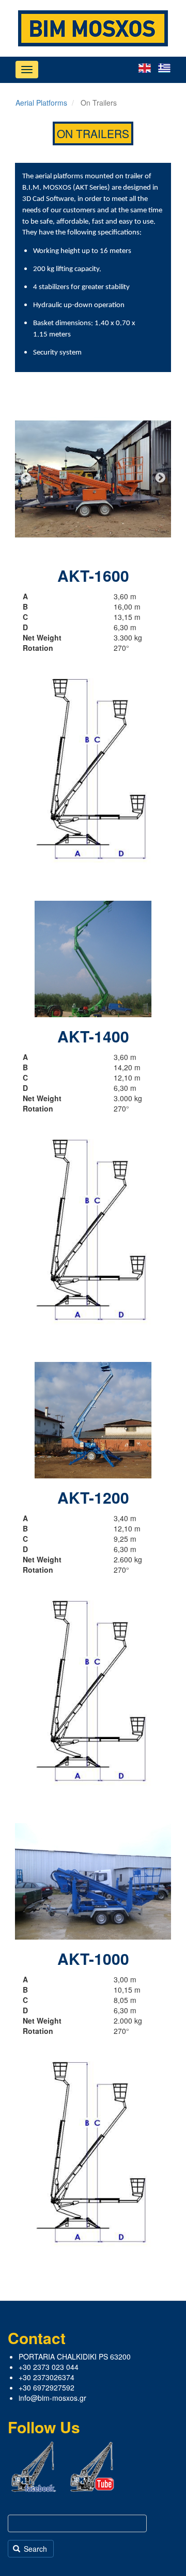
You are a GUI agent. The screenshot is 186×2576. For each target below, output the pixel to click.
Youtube (92, 2467)
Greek (164, 68)
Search (34, 2549)
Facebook (34, 2467)
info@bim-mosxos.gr (52, 2398)
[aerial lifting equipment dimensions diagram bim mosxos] (93, 768)
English (145, 68)
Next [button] (160, 479)
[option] (93, 479)
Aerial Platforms (41, 103)
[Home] (93, 28)
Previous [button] (26, 479)
